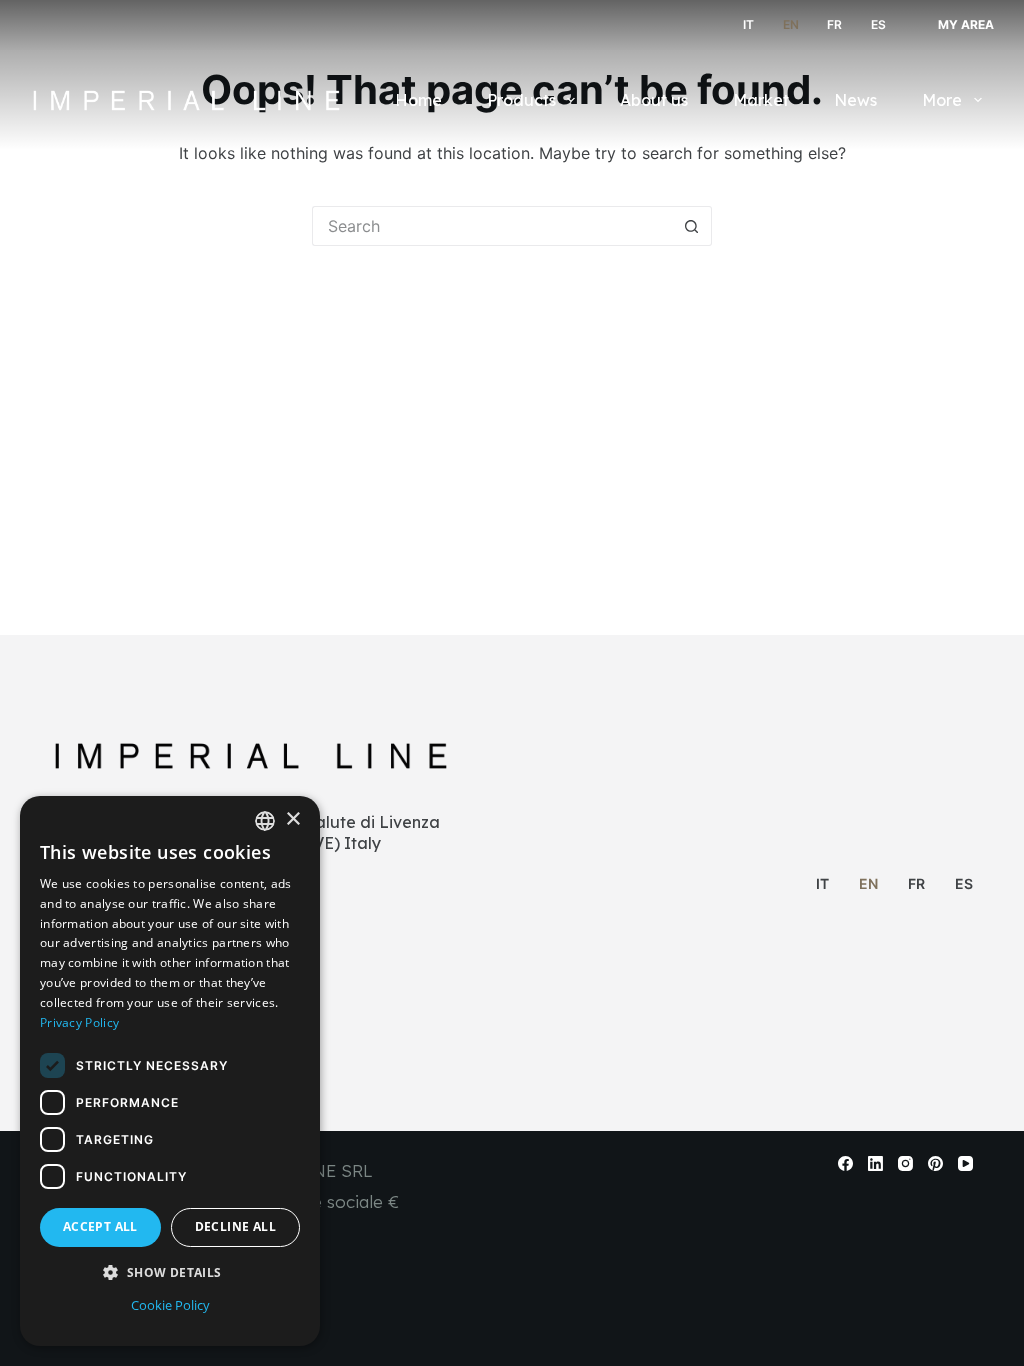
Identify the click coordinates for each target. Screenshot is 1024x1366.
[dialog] (170, 1071)
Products (521, 100)
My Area (966, 24)
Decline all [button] (235, 1226)
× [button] (292, 819)
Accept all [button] (100, 1226)
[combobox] (265, 821)
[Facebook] (845, 1163)
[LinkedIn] (875, 1163)
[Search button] (692, 226)
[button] (170, 1272)
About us (654, 100)
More (942, 100)
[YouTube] (965, 1163)
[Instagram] (905, 1163)
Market (761, 100)
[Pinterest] (935, 1163)
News (855, 100)
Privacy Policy (79, 1022)
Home (418, 100)
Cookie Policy (170, 1305)
